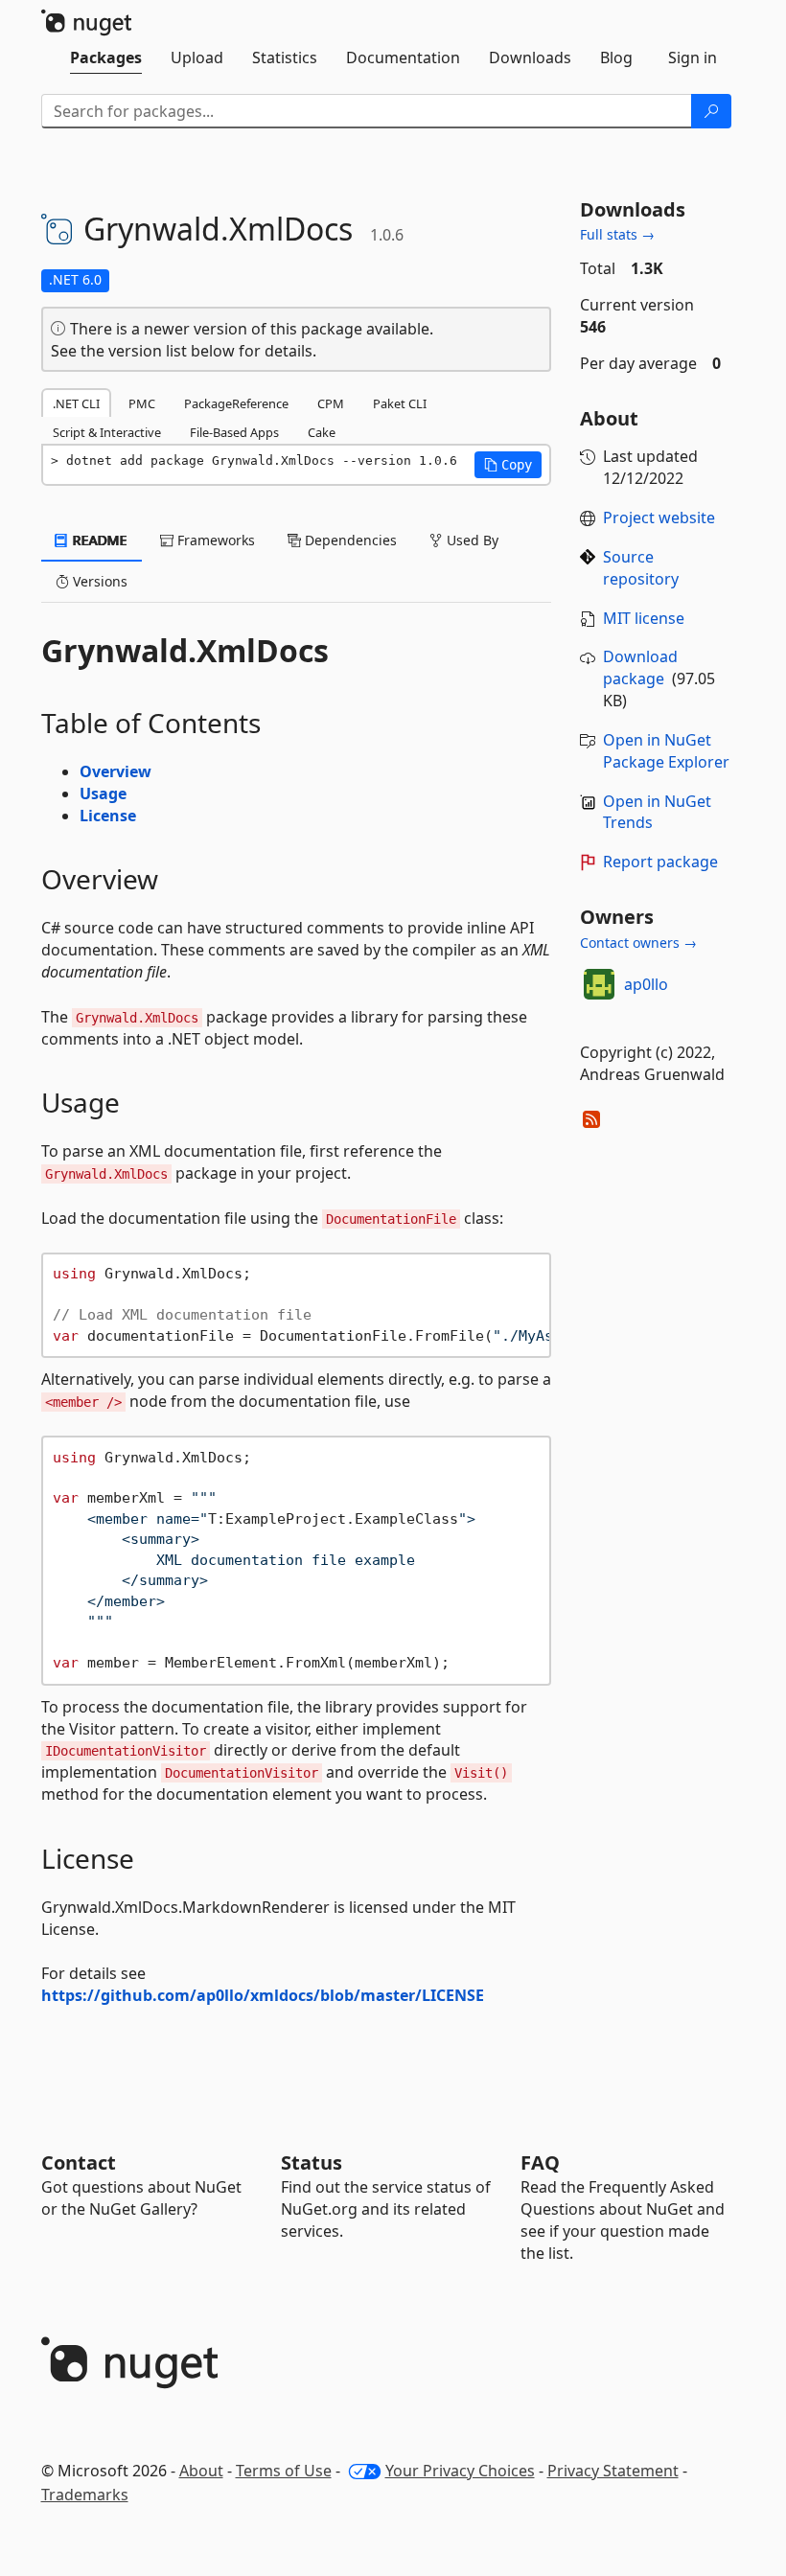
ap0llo (646, 984)
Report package (660, 862)
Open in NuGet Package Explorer (666, 751)
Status (312, 2162)
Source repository (641, 568)
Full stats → (617, 234)
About (201, 2471)
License (108, 816)
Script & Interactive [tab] (107, 432)
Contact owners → (638, 943)
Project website (659, 517)
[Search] (711, 111)
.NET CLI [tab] (76, 403)
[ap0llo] (599, 984)
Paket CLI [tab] (400, 403)
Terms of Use (284, 2471)
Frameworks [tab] (214, 540)
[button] (508, 465)
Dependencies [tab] (349, 540)
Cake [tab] (322, 432)
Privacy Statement (613, 2471)
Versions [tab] (98, 581)
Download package (640, 667)
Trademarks (85, 2495)
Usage (103, 793)
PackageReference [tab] (236, 403)
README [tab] (98, 540)
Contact (79, 2162)
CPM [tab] (331, 403)
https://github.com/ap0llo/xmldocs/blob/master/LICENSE (263, 1995)
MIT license (644, 618)
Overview (116, 771)
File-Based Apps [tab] (234, 432)
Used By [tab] (471, 540)
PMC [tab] (142, 403)
